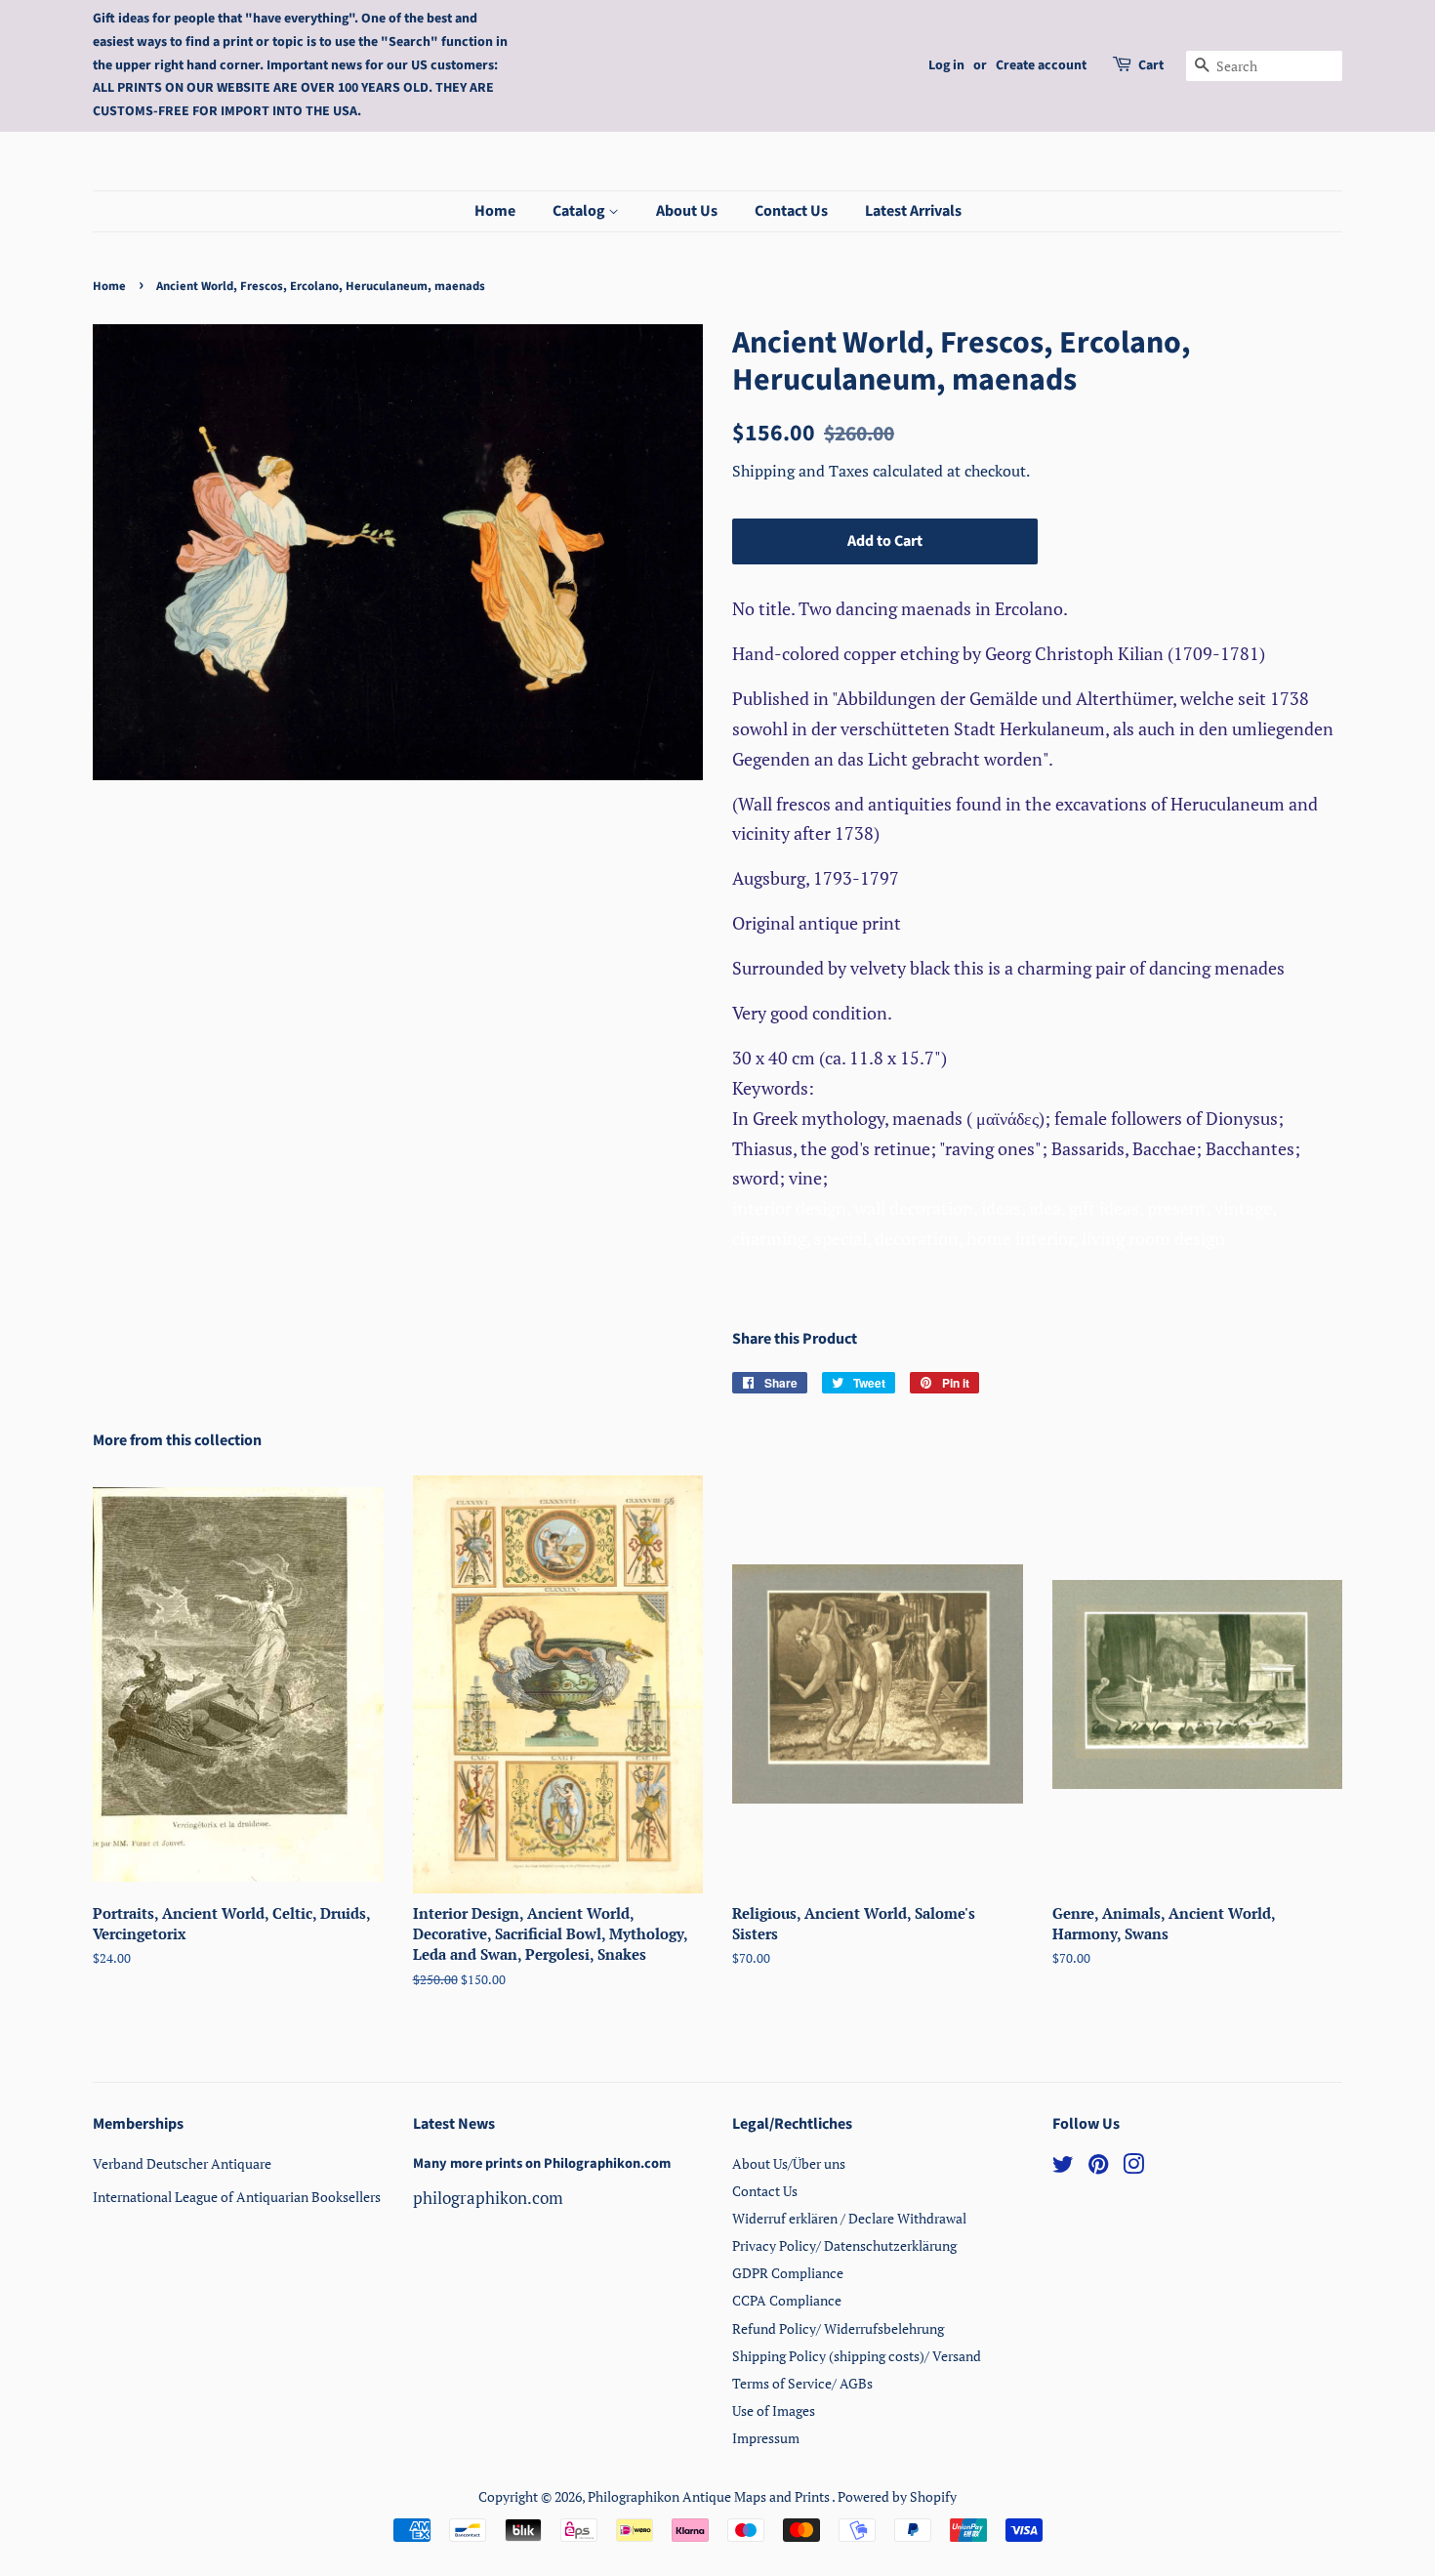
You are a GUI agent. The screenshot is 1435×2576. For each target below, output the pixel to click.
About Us (687, 211)
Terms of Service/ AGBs (802, 2383)
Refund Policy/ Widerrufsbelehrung (838, 2328)
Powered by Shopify (897, 2496)
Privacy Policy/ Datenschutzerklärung (844, 2245)
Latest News (454, 2124)
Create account (1041, 65)
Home (495, 211)
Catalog (580, 211)
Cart (1151, 65)
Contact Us (791, 211)
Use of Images (774, 2410)
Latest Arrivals (913, 211)
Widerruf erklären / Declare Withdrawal (849, 2218)
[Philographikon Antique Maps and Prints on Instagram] (1133, 2167)
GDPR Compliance (788, 2273)
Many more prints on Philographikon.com (542, 2163)
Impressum (766, 2438)
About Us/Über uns (789, 2163)
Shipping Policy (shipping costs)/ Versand (857, 2356)
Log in (946, 65)
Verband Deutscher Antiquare (182, 2163)
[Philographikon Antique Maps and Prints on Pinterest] (1098, 2167)
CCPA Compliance (787, 2300)
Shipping (765, 471)
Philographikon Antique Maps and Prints (710, 2496)
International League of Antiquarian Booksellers (237, 2197)
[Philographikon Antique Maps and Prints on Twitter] (1063, 2167)
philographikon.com (488, 2198)
